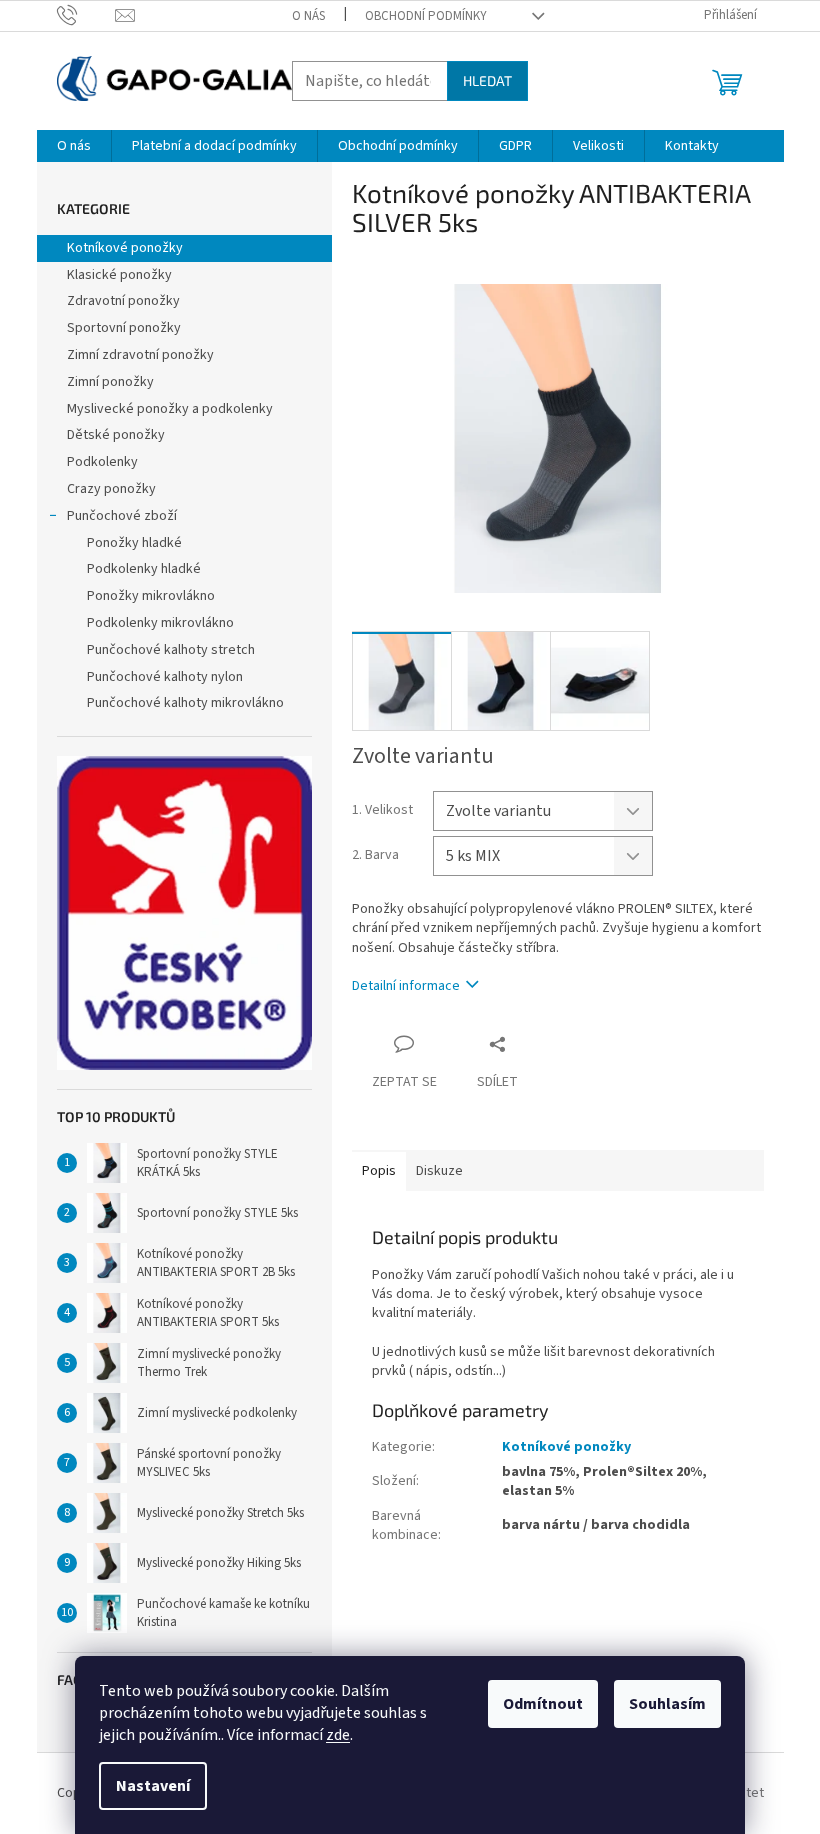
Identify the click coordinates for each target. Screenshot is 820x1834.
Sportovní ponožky (124, 328)
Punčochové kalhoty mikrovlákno (185, 703)
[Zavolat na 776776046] (86, 15)
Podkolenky (102, 462)
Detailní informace (406, 986)
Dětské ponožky (116, 435)
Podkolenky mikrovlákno (160, 623)
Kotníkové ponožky (125, 248)
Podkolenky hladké (144, 569)
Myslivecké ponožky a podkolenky (170, 409)
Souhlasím (667, 1704)
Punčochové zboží (122, 516)
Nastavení (153, 1786)
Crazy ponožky (111, 489)
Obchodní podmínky (426, 16)
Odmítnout (543, 1704)
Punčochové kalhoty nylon (165, 677)
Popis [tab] (379, 1171)
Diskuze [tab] (439, 1171)
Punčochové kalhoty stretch (171, 650)
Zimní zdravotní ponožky (140, 355)
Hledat (487, 80)
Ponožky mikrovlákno (151, 596)
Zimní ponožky (110, 382)
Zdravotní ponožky (123, 301)
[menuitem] (74, 146)
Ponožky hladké (134, 543)
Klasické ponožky (119, 275)
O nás (308, 16)
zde (338, 1735)
